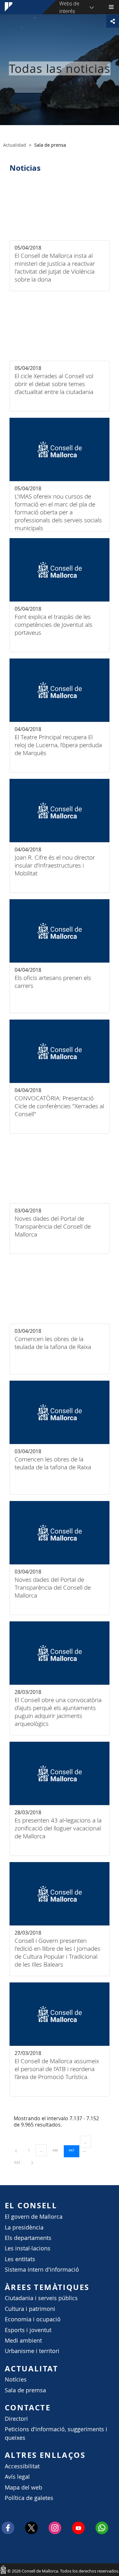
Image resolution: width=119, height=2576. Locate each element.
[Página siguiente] (32, 2162)
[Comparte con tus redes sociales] (113, 21)
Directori (16, 2419)
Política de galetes (29, 2498)
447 (74, 2150)
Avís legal (17, 2477)
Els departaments (28, 2238)
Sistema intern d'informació (42, 2270)
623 (19, 2162)
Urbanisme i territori (32, 2351)
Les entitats (20, 2259)
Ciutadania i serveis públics (41, 2298)
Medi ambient (23, 2341)
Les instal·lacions (28, 2248)
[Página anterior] (17, 2150)
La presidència (24, 2227)
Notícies (16, 2379)
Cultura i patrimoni (30, 2309)
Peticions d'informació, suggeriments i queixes (56, 2433)
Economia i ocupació (33, 2319)
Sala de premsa (25, 2390)
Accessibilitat (22, 2466)
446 (57, 2150)
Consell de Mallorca (3, 2569)
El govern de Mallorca (34, 2217)
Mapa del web (23, 2487)
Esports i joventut (28, 2330)
